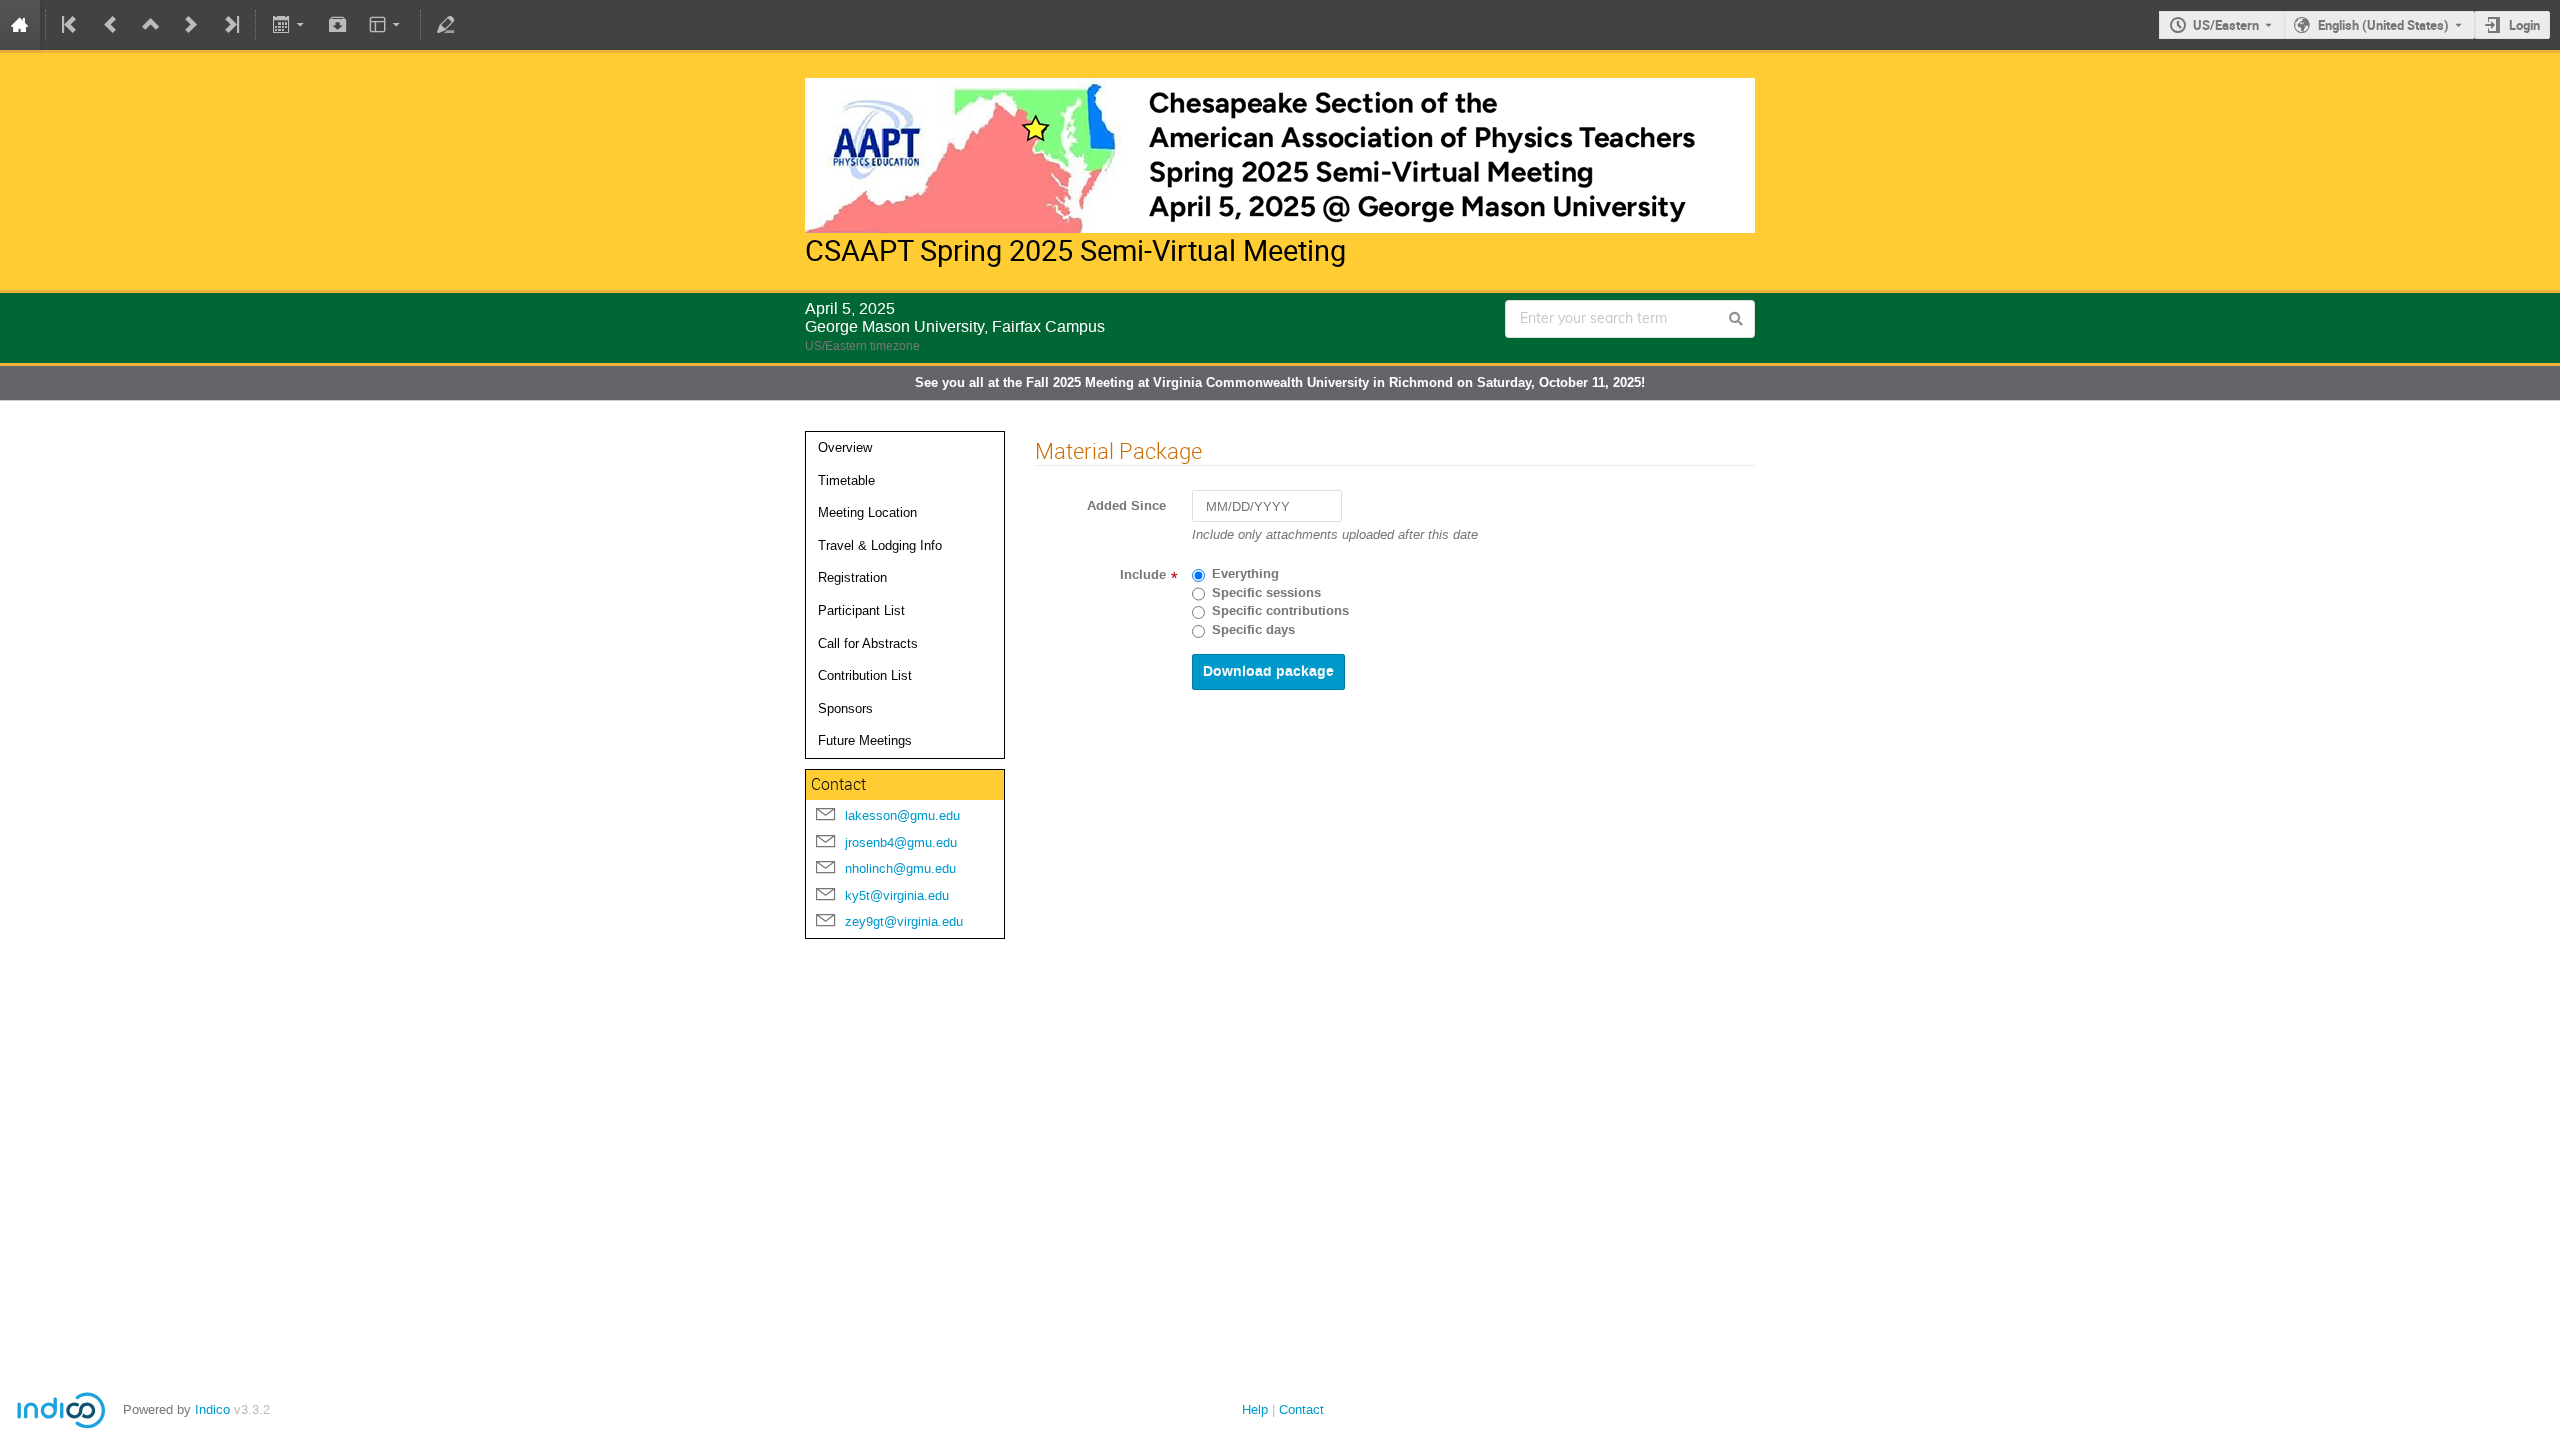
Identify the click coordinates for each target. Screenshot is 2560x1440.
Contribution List (865, 675)
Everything (1245, 574)
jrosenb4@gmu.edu (901, 842)
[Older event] (111, 25)
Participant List (861, 610)
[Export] (289, 25)
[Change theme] (386, 25)
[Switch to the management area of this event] (446, 25)
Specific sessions (1266, 593)
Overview (845, 447)
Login (2524, 25)
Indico (212, 1409)
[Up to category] (151, 25)
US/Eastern (2226, 25)
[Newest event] (230, 25)
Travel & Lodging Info (880, 545)
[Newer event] (191, 25)
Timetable (846, 480)
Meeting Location (867, 512)
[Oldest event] (71, 25)
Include (1143, 575)
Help (1255, 1409)
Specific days (1253, 630)
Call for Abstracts (868, 643)
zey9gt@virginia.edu (904, 921)
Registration (852, 577)
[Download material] (338, 25)
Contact (1301, 1409)
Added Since (1126, 506)
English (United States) (2383, 25)
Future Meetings (865, 740)
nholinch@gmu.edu (900, 868)
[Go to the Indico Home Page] (20, 25)
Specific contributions (1280, 611)
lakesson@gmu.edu (902, 815)
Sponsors (845, 708)
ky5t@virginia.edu (897, 895)
